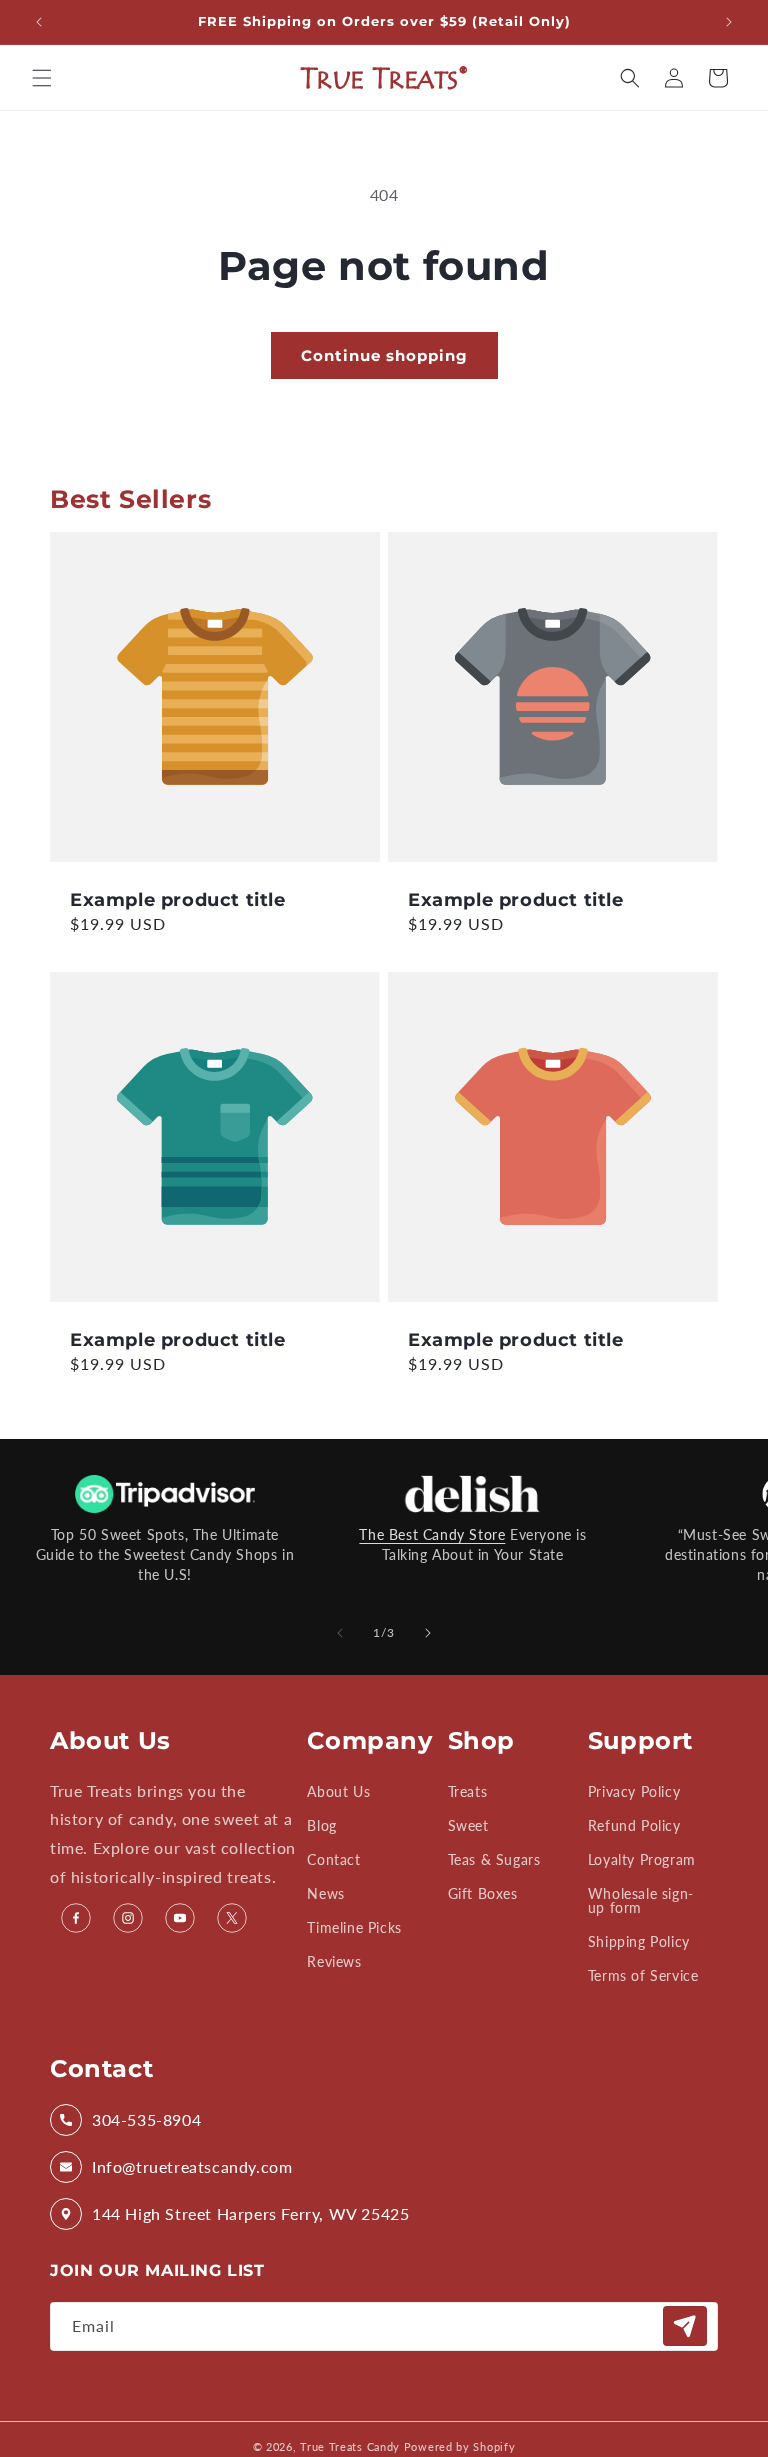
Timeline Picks (354, 1927)
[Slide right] (428, 1633)
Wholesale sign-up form (641, 1900)
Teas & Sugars (494, 1859)
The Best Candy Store (432, 1534)
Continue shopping (384, 355)
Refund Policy (634, 1825)
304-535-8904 (146, 2119)
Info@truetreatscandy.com (192, 2166)
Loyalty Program (642, 1859)
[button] (42, 78)
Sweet (468, 1825)
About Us (338, 1792)
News (325, 1893)
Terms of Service (643, 1975)
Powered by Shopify (460, 2446)
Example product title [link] (178, 900)
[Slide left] (340, 1633)
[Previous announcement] (39, 22)
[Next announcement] (729, 22)
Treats (468, 1792)
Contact (333, 1859)
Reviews (334, 1961)
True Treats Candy (350, 2446)
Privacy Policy (634, 1792)
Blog (321, 1825)
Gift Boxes (483, 1893)
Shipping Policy (639, 1941)
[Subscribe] (685, 2326)
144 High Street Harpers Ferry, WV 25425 (250, 2213)
